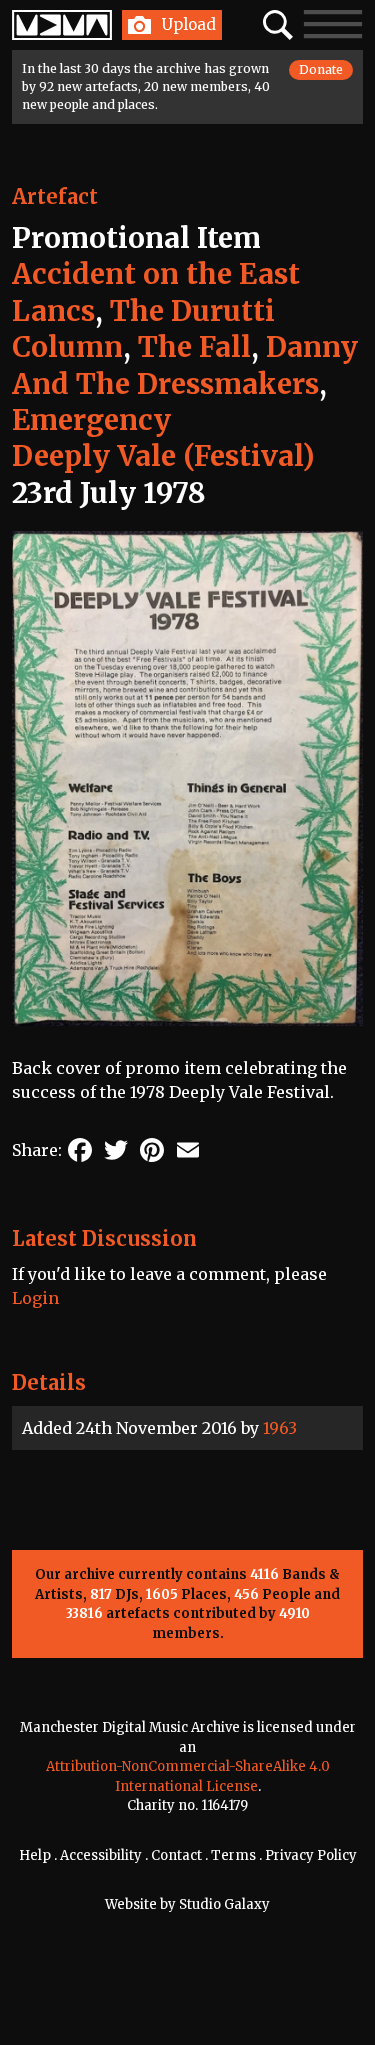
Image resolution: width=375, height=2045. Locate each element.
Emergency (91, 420)
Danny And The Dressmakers (185, 365)
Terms (233, 1855)
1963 (280, 1428)
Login (35, 1298)
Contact (176, 1855)
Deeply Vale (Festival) (163, 456)
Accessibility (101, 1855)
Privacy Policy (311, 1855)
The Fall (194, 347)
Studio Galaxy (224, 1904)
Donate (321, 69)
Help (35, 1855)
